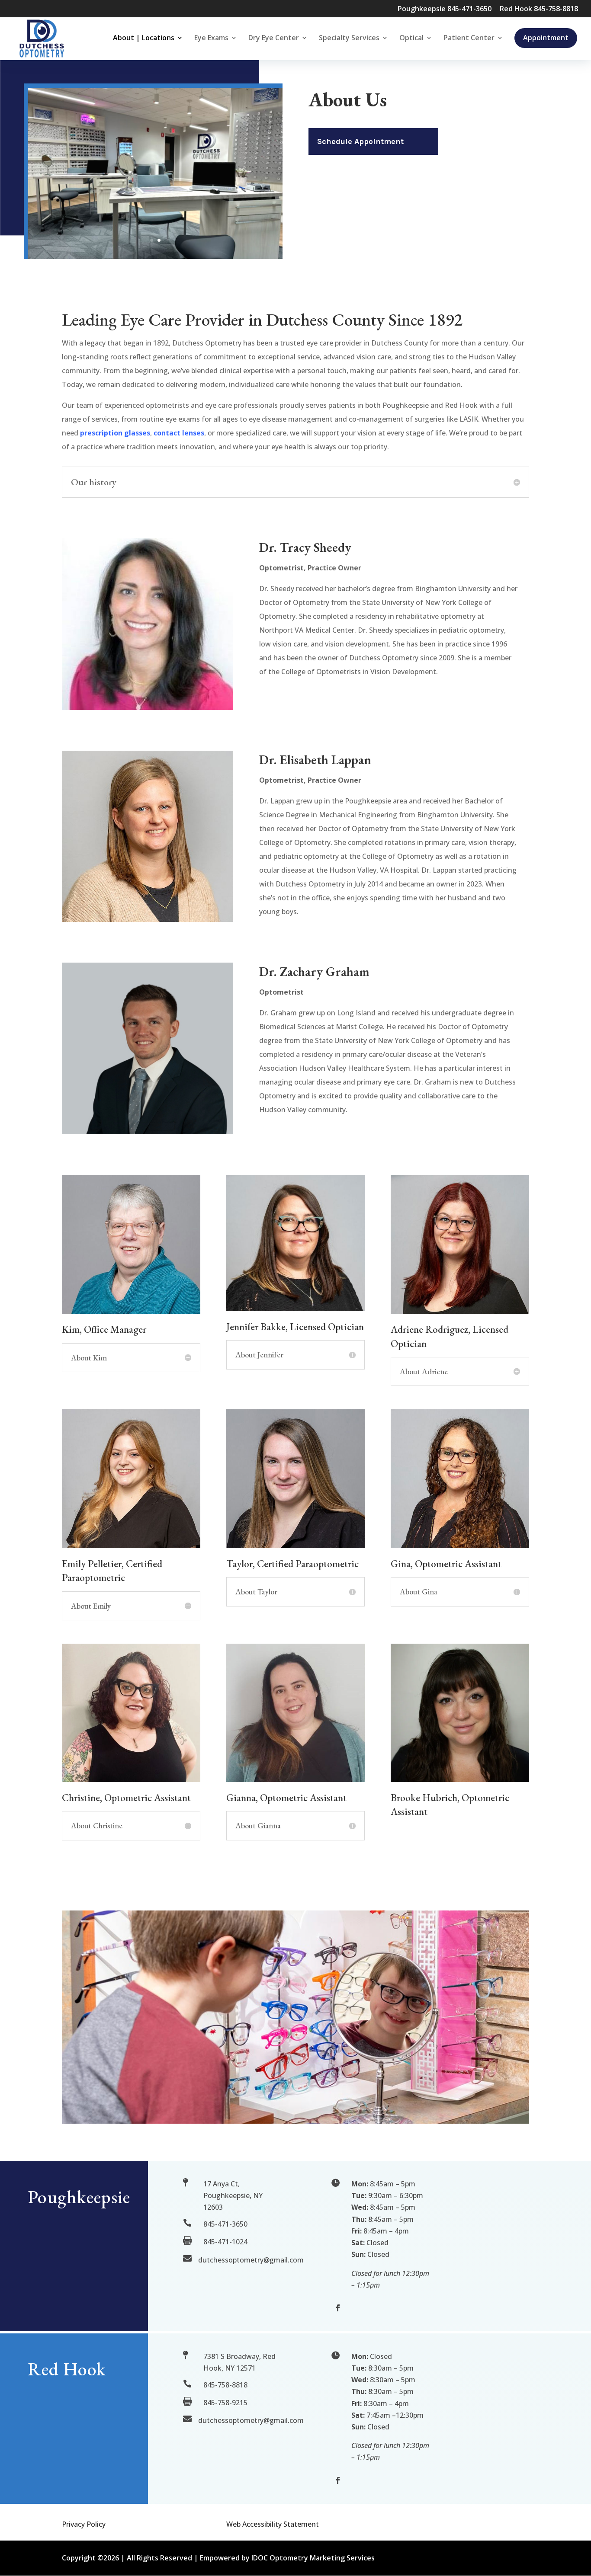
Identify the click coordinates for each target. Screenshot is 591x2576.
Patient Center (469, 38)
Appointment (546, 38)
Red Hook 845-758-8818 (539, 9)
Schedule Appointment (360, 141)
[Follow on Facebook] (338, 2308)
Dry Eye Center (274, 38)
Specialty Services (349, 38)
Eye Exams (211, 38)
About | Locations (144, 38)
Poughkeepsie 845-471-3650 (445, 9)
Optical (411, 38)
